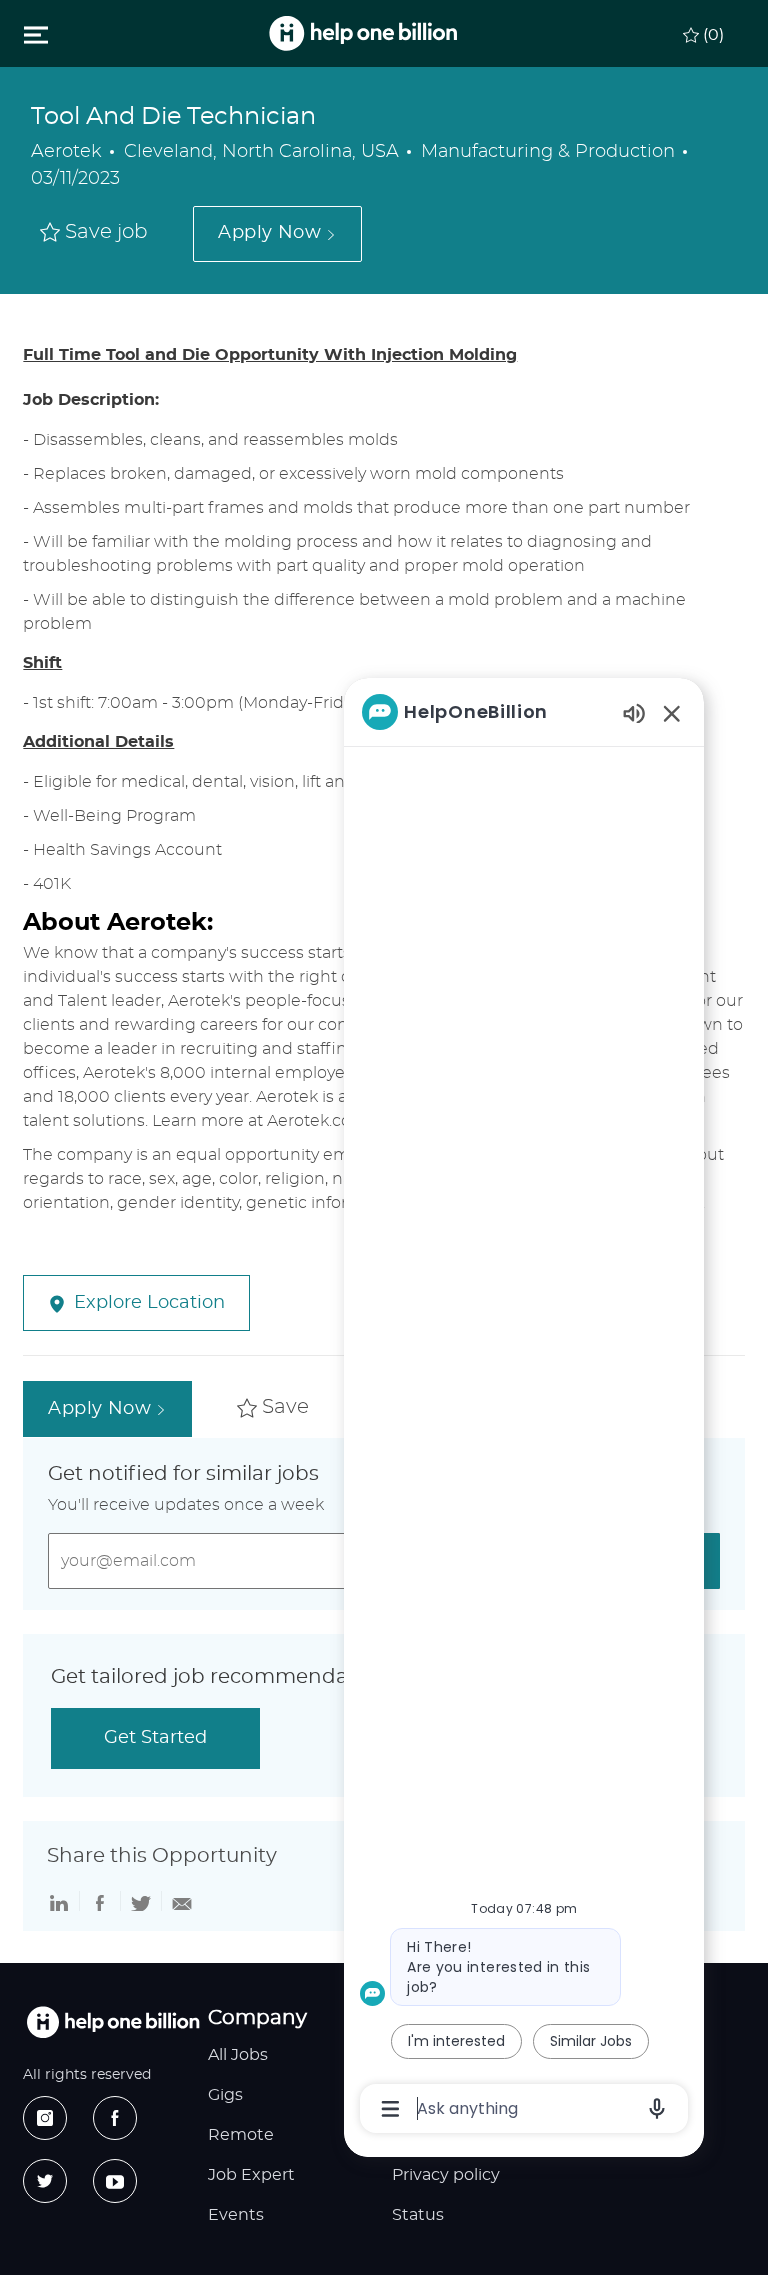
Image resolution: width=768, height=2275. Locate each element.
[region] (524, 1408)
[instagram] (45, 2118)
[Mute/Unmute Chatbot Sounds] (634, 712)
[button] (277, 234)
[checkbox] (94, 233)
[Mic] (657, 2109)
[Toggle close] (36, 34)
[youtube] (115, 2181)
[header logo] (363, 33)
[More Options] (390, 2109)
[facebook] (115, 2118)
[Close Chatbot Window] (672, 713)
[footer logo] (113, 2022)
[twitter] (45, 2181)
